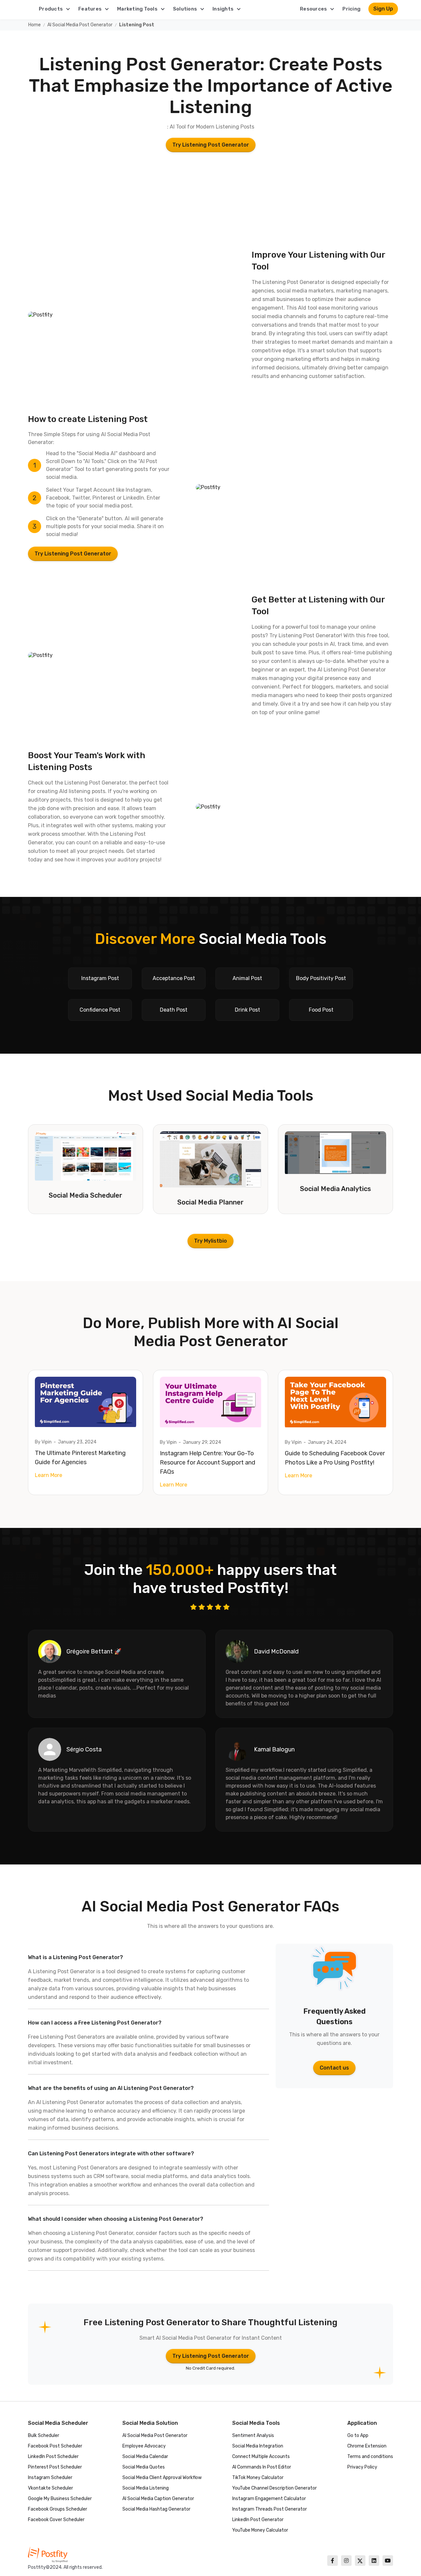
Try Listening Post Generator (211, 145)
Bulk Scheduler (44, 2435)
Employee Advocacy (144, 2446)
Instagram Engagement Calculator (269, 2499)
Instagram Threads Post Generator (270, 2509)
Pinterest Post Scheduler (55, 2467)
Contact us (334, 2068)
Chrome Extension (367, 2446)
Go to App (358, 2435)
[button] (55, 9)
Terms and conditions (370, 2457)
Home (35, 25)
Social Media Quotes (144, 2467)
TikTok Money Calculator (258, 2478)
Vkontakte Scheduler (50, 2488)
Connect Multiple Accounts (261, 2457)
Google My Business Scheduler (60, 2499)
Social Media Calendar (145, 2457)
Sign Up (383, 9)
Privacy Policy (362, 2467)
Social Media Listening (146, 2488)
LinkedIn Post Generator (258, 2520)
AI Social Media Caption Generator (158, 2499)
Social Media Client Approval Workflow (162, 2478)
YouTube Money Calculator (260, 2530)
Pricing (351, 9)
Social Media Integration (258, 2446)
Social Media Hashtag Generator (156, 2509)
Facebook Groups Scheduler (58, 2509)
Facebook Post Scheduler (55, 2446)
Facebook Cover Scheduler (56, 2520)
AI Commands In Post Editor (262, 2467)
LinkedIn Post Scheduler (53, 2457)
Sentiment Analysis (253, 2435)
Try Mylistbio (210, 1241)
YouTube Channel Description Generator (274, 2488)
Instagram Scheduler (50, 2478)
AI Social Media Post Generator (80, 25)
